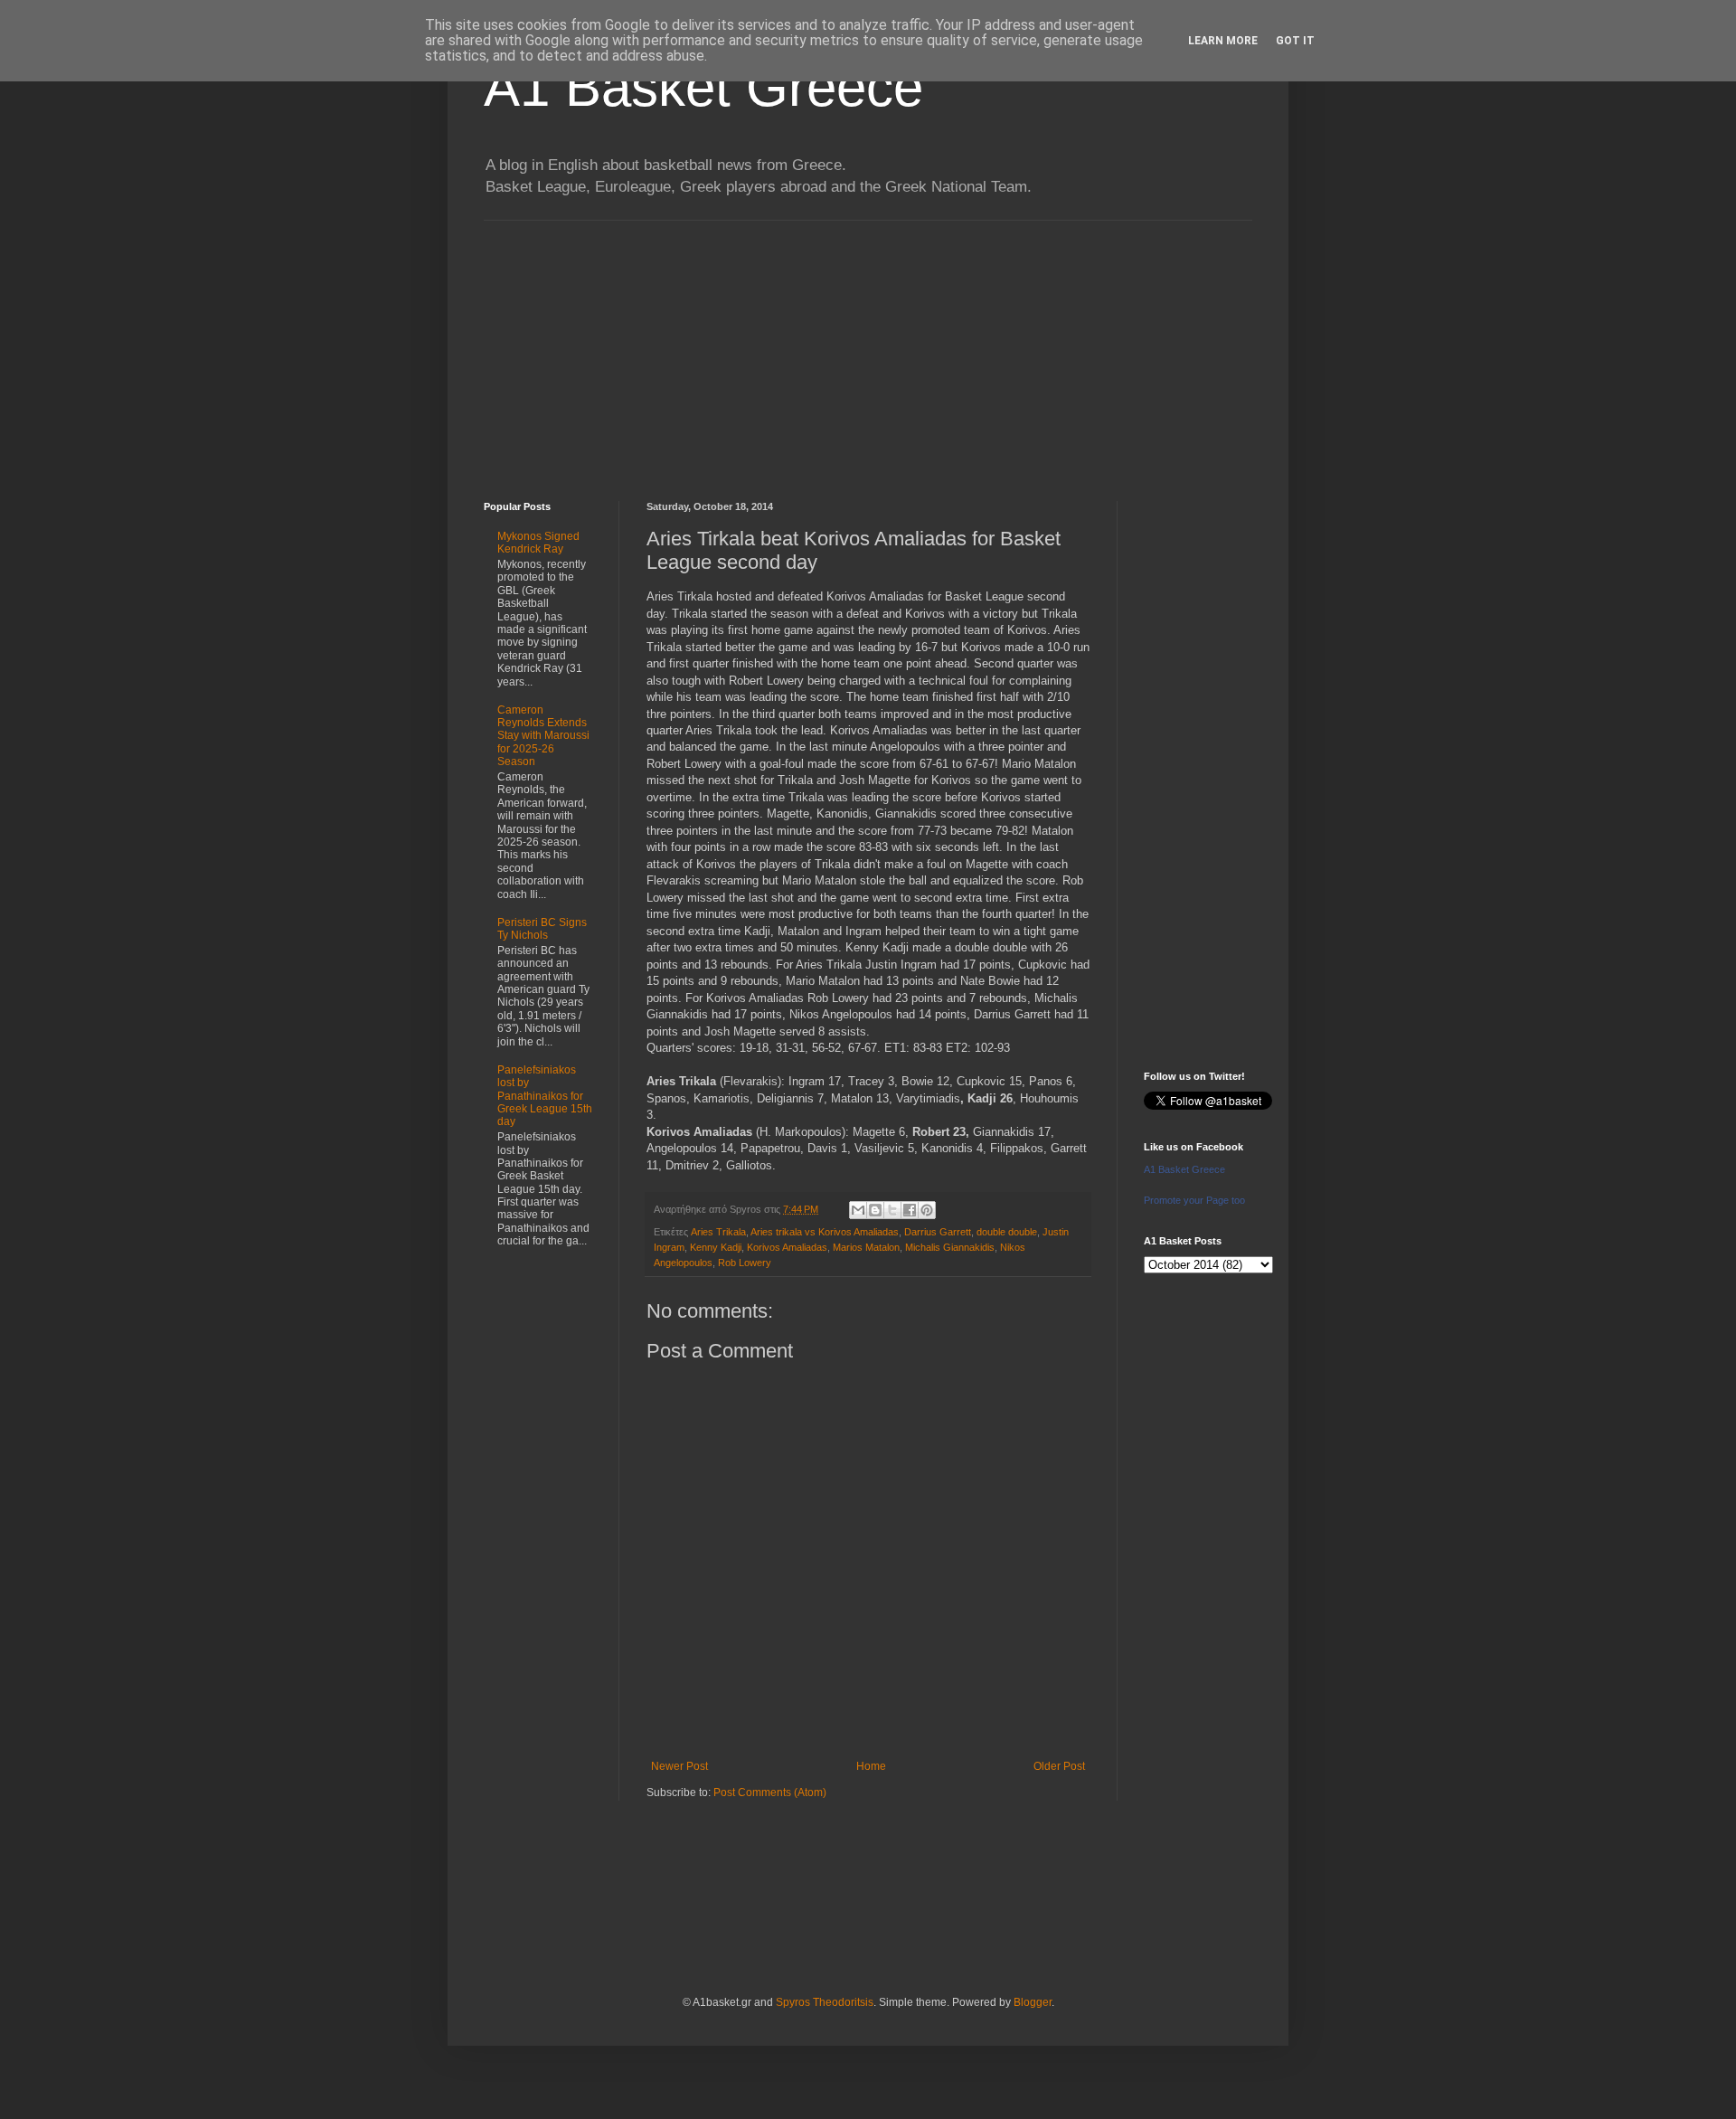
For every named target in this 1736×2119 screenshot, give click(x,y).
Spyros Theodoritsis (825, 2002)
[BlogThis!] (875, 1210)
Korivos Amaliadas (787, 1247)
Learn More (1223, 41)
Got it (1295, 41)
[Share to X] (892, 1210)
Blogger (1033, 2002)
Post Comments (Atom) (770, 1793)
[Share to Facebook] (910, 1210)
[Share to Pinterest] (927, 1210)
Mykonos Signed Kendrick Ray (538, 543)
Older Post (1059, 1766)
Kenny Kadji (716, 1247)
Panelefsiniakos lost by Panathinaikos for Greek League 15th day (545, 1096)
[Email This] (858, 1210)
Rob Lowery (745, 1263)
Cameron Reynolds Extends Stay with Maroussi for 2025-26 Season (543, 736)
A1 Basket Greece (703, 87)
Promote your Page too (1194, 1200)
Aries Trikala (718, 1232)
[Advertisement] (868, 347)
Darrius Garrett (938, 1232)
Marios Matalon (866, 1247)
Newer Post (679, 1766)
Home (871, 1766)
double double (1007, 1232)
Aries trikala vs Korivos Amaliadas (825, 1232)
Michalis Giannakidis (950, 1247)
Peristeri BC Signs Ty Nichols (542, 929)
